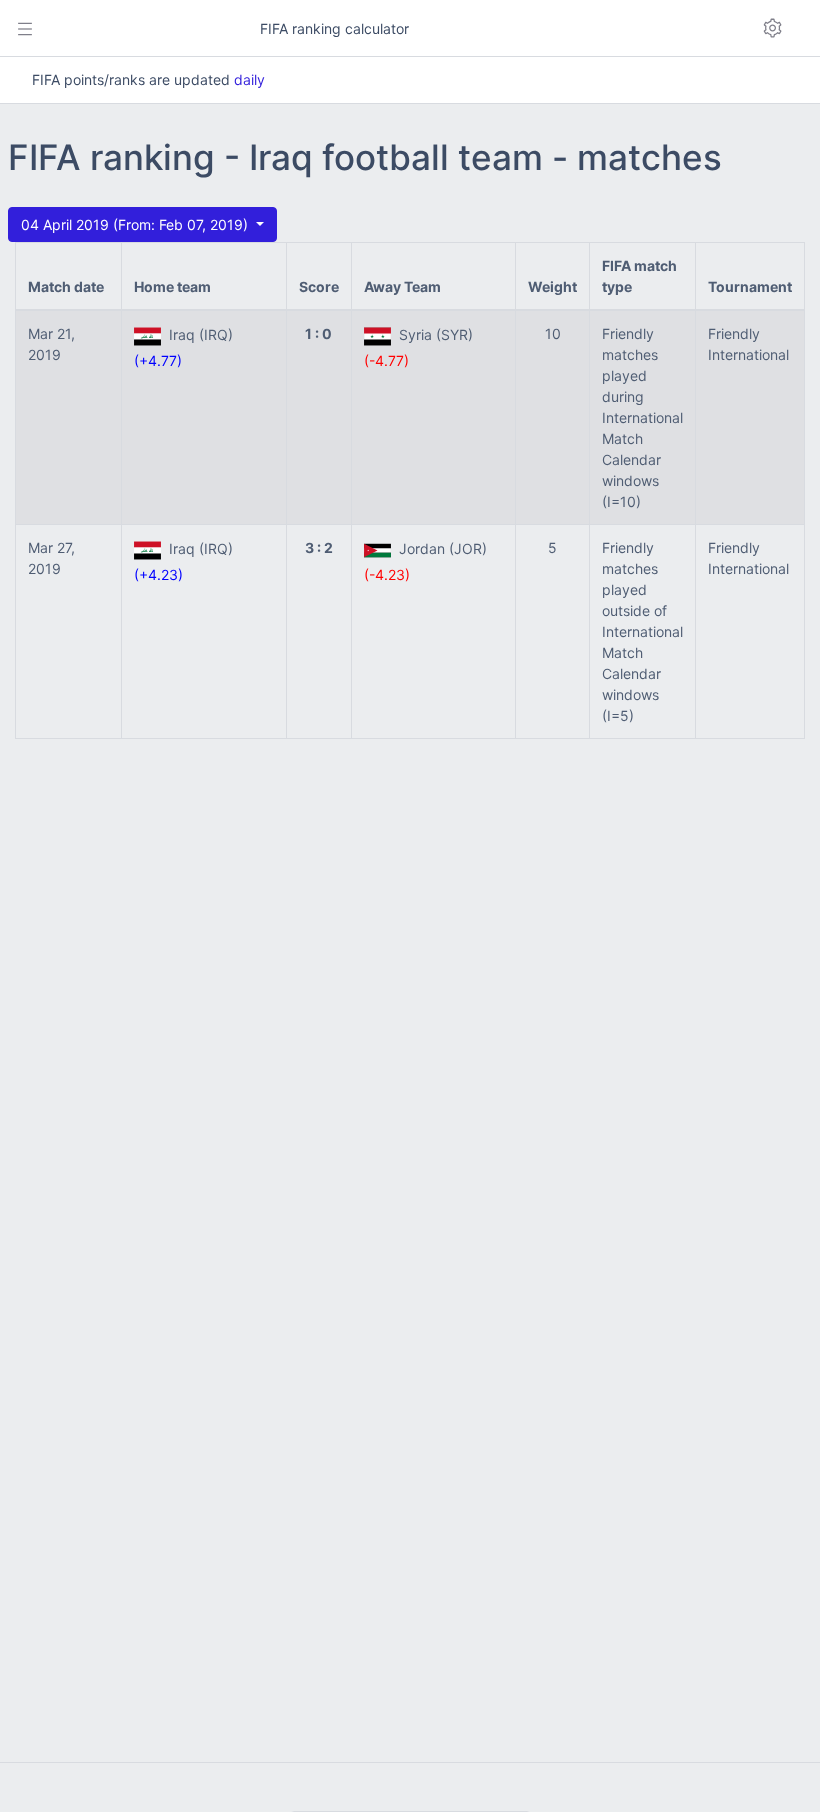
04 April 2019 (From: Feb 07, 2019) (136, 224)
